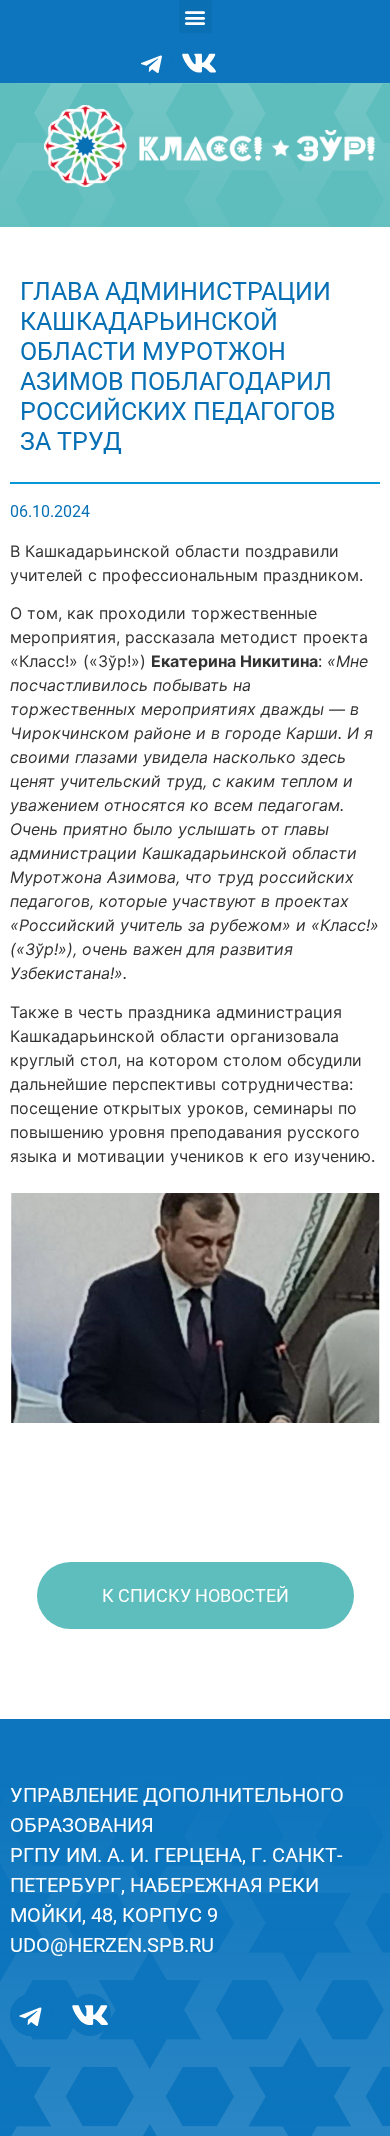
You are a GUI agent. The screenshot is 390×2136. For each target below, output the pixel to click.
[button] (195, 16)
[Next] (338, 1308)
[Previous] (52, 1308)
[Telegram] (152, 63)
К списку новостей (195, 1595)
